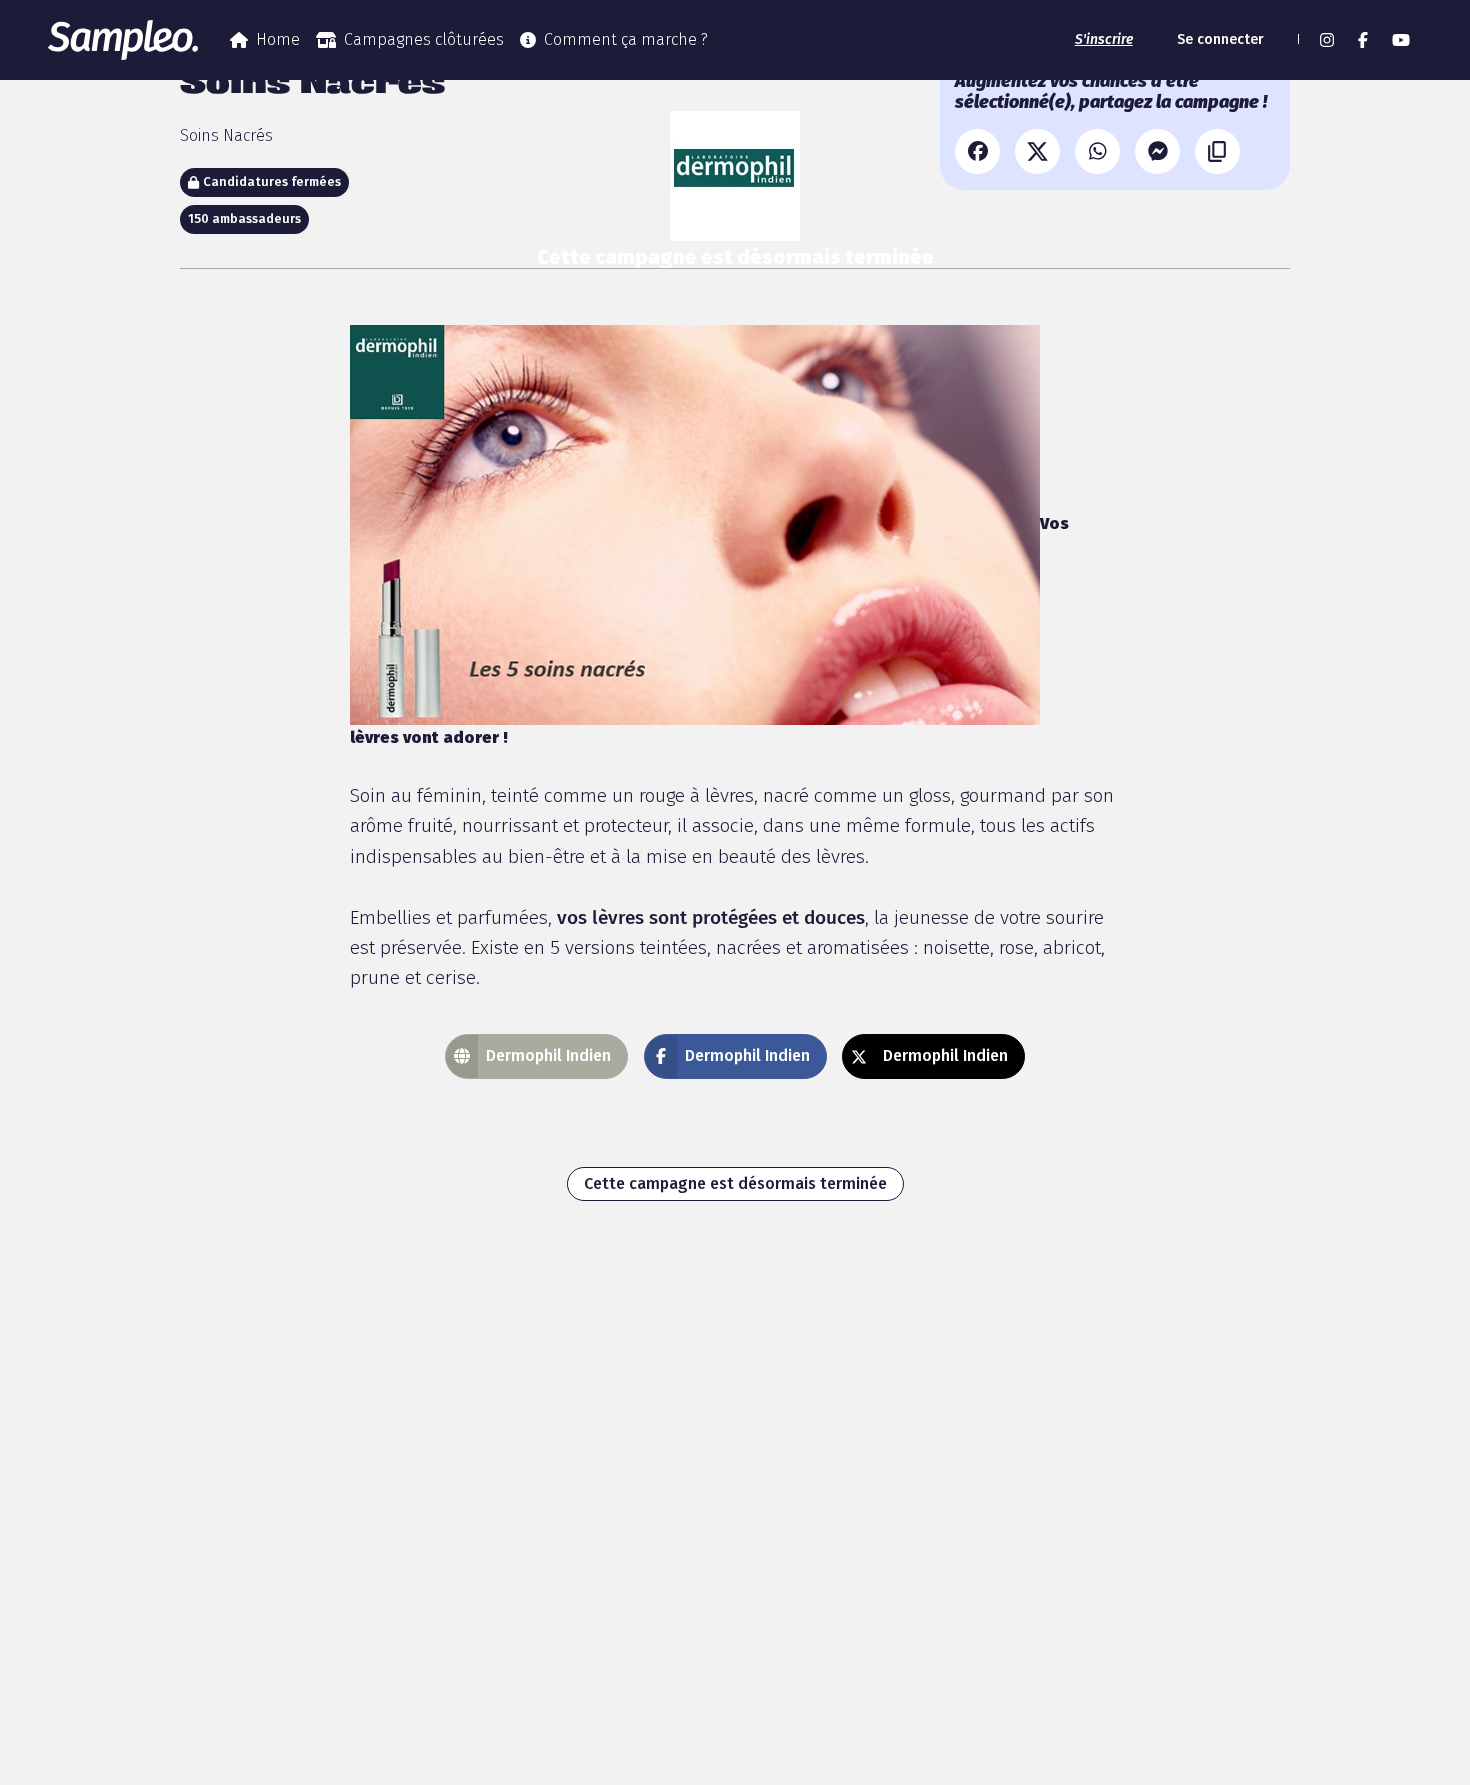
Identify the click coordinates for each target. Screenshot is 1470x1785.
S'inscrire (1104, 39)
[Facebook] (977, 151)
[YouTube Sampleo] (1401, 40)
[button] (1296, 40)
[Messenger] (1157, 151)
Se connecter (1220, 39)
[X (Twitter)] (1037, 151)
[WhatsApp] (1097, 151)
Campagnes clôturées (424, 39)
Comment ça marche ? (626, 39)
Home (278, 39)
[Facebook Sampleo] (1363, 40)
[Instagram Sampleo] (1327, 40)
